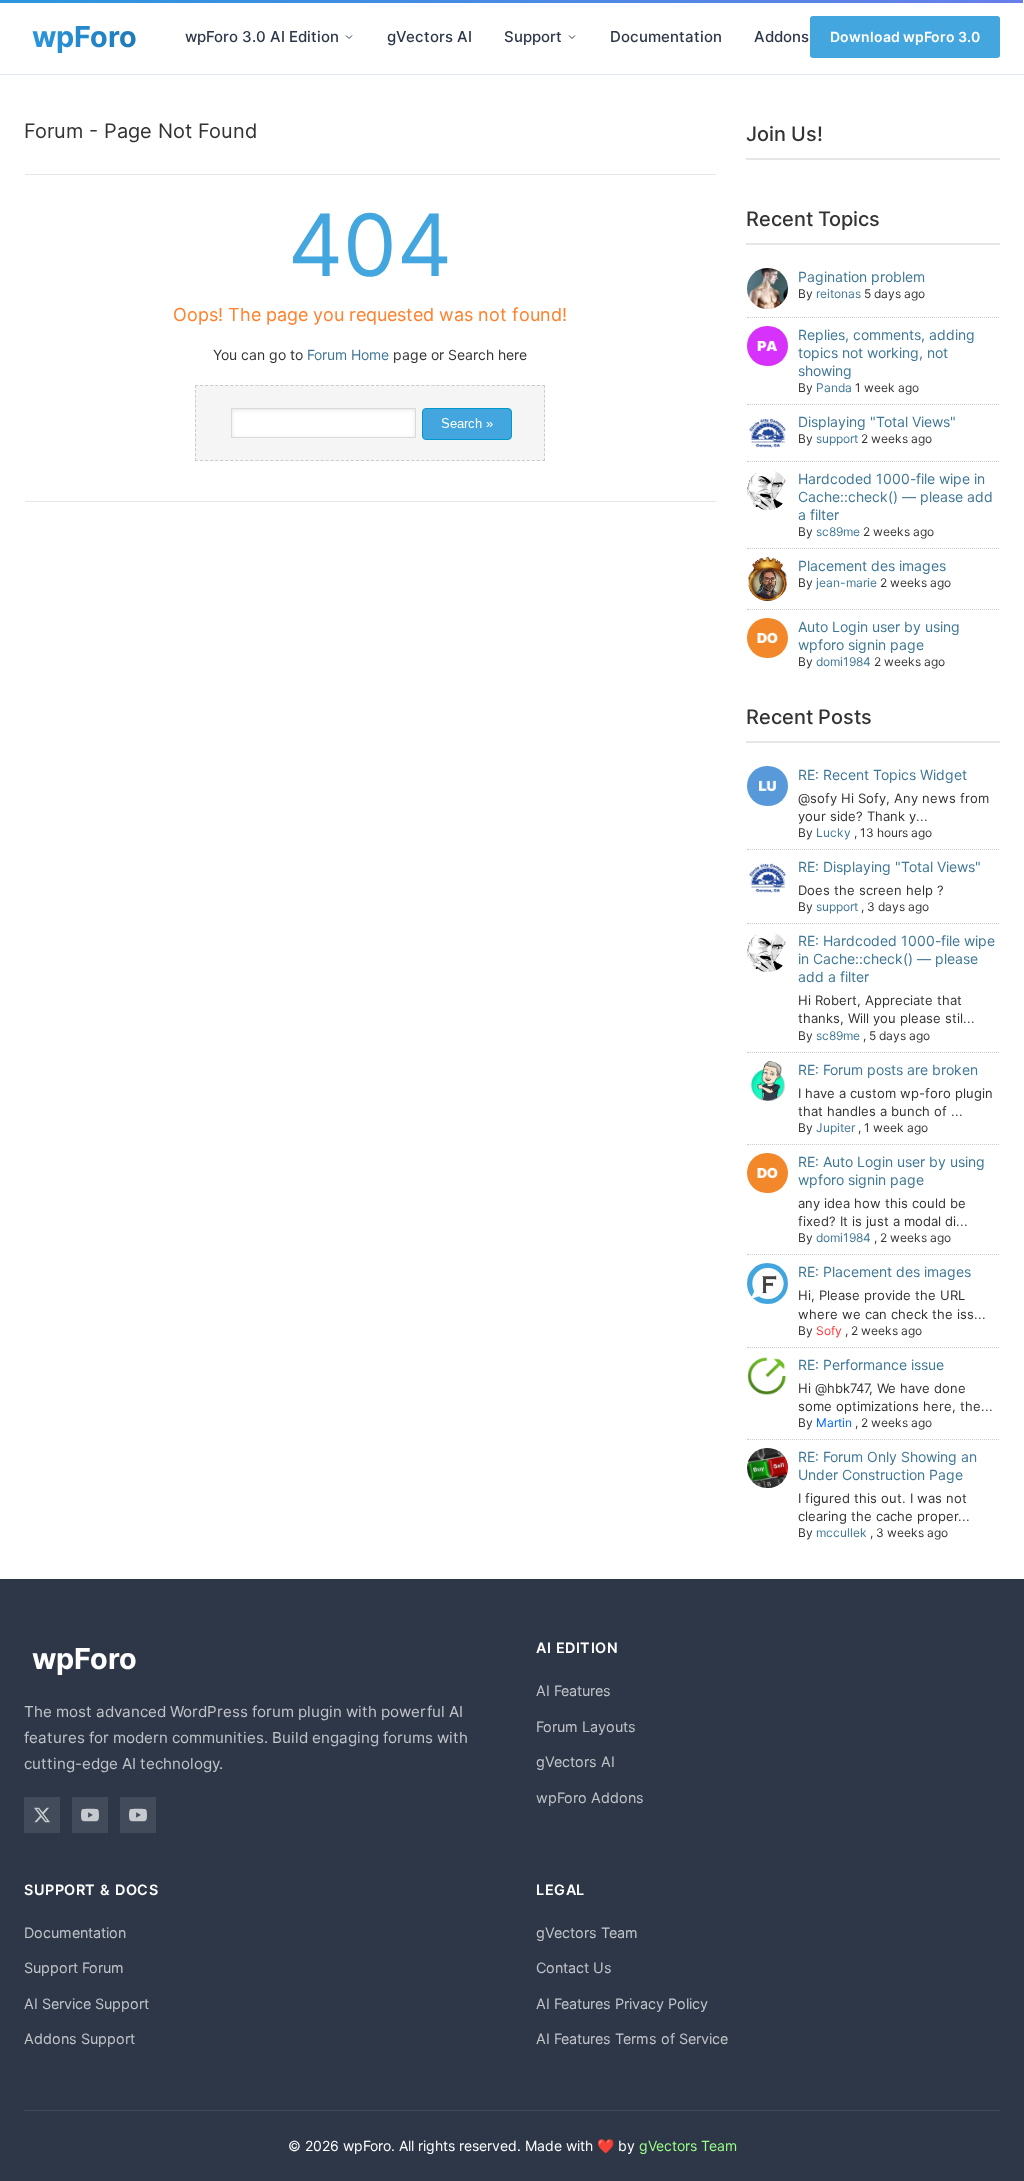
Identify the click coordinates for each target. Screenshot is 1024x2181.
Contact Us (574, 1967)
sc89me (838, 531)
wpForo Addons (590, 1797)
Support (533, 36)
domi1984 (843, 661)
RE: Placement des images (884, 1271)
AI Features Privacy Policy (622, 2003)
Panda (834, 387)
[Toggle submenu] (349, 37)
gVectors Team (587, 1932)
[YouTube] (90, 1815)
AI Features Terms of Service (632, 2038)
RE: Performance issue (871, 1364)
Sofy (829, 1330)
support (837, 438)
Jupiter (835, 1127)
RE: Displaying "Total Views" (889, 866)
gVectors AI (429, 36)
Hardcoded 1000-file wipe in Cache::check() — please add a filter (895, 496)
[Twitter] (42, 1815)
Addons (781, 36)
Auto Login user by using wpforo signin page (879, 635)
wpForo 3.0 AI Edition (262, 36)
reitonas (838, 293)
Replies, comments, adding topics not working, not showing (886, 352)
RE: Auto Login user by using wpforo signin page (891, 1170)
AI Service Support (86, 2003)
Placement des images (872, 565)
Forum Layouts (586, 1726)
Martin (834, 1422)
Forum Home (348, 354)
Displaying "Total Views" (877, 421)
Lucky (833, 832)
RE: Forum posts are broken (888, 1069)
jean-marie (846, 582)
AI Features (573, 1690)
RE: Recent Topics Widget (882, 774)
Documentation (666, 36)
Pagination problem (861, 276)
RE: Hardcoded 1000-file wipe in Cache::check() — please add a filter (896, 958)
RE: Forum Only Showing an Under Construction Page (887, 1465)
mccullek (841, 1532)
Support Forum (74, 1967)
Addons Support (79, 2038)
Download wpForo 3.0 (905, 36)
